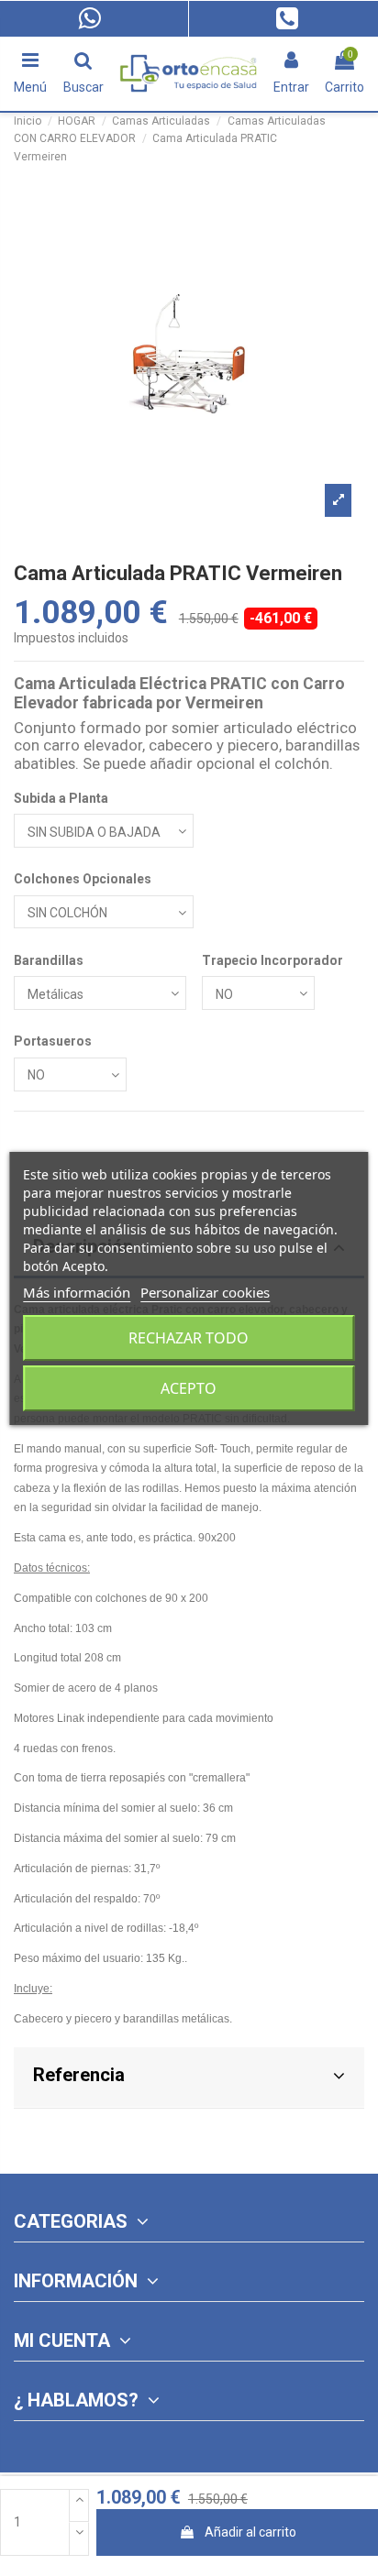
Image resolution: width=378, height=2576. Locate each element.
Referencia (79, 2075)
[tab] (189, 2078)
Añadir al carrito (250, 2532)
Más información (77, 1292)
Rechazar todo (189, 1338)
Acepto (189, 1388)
